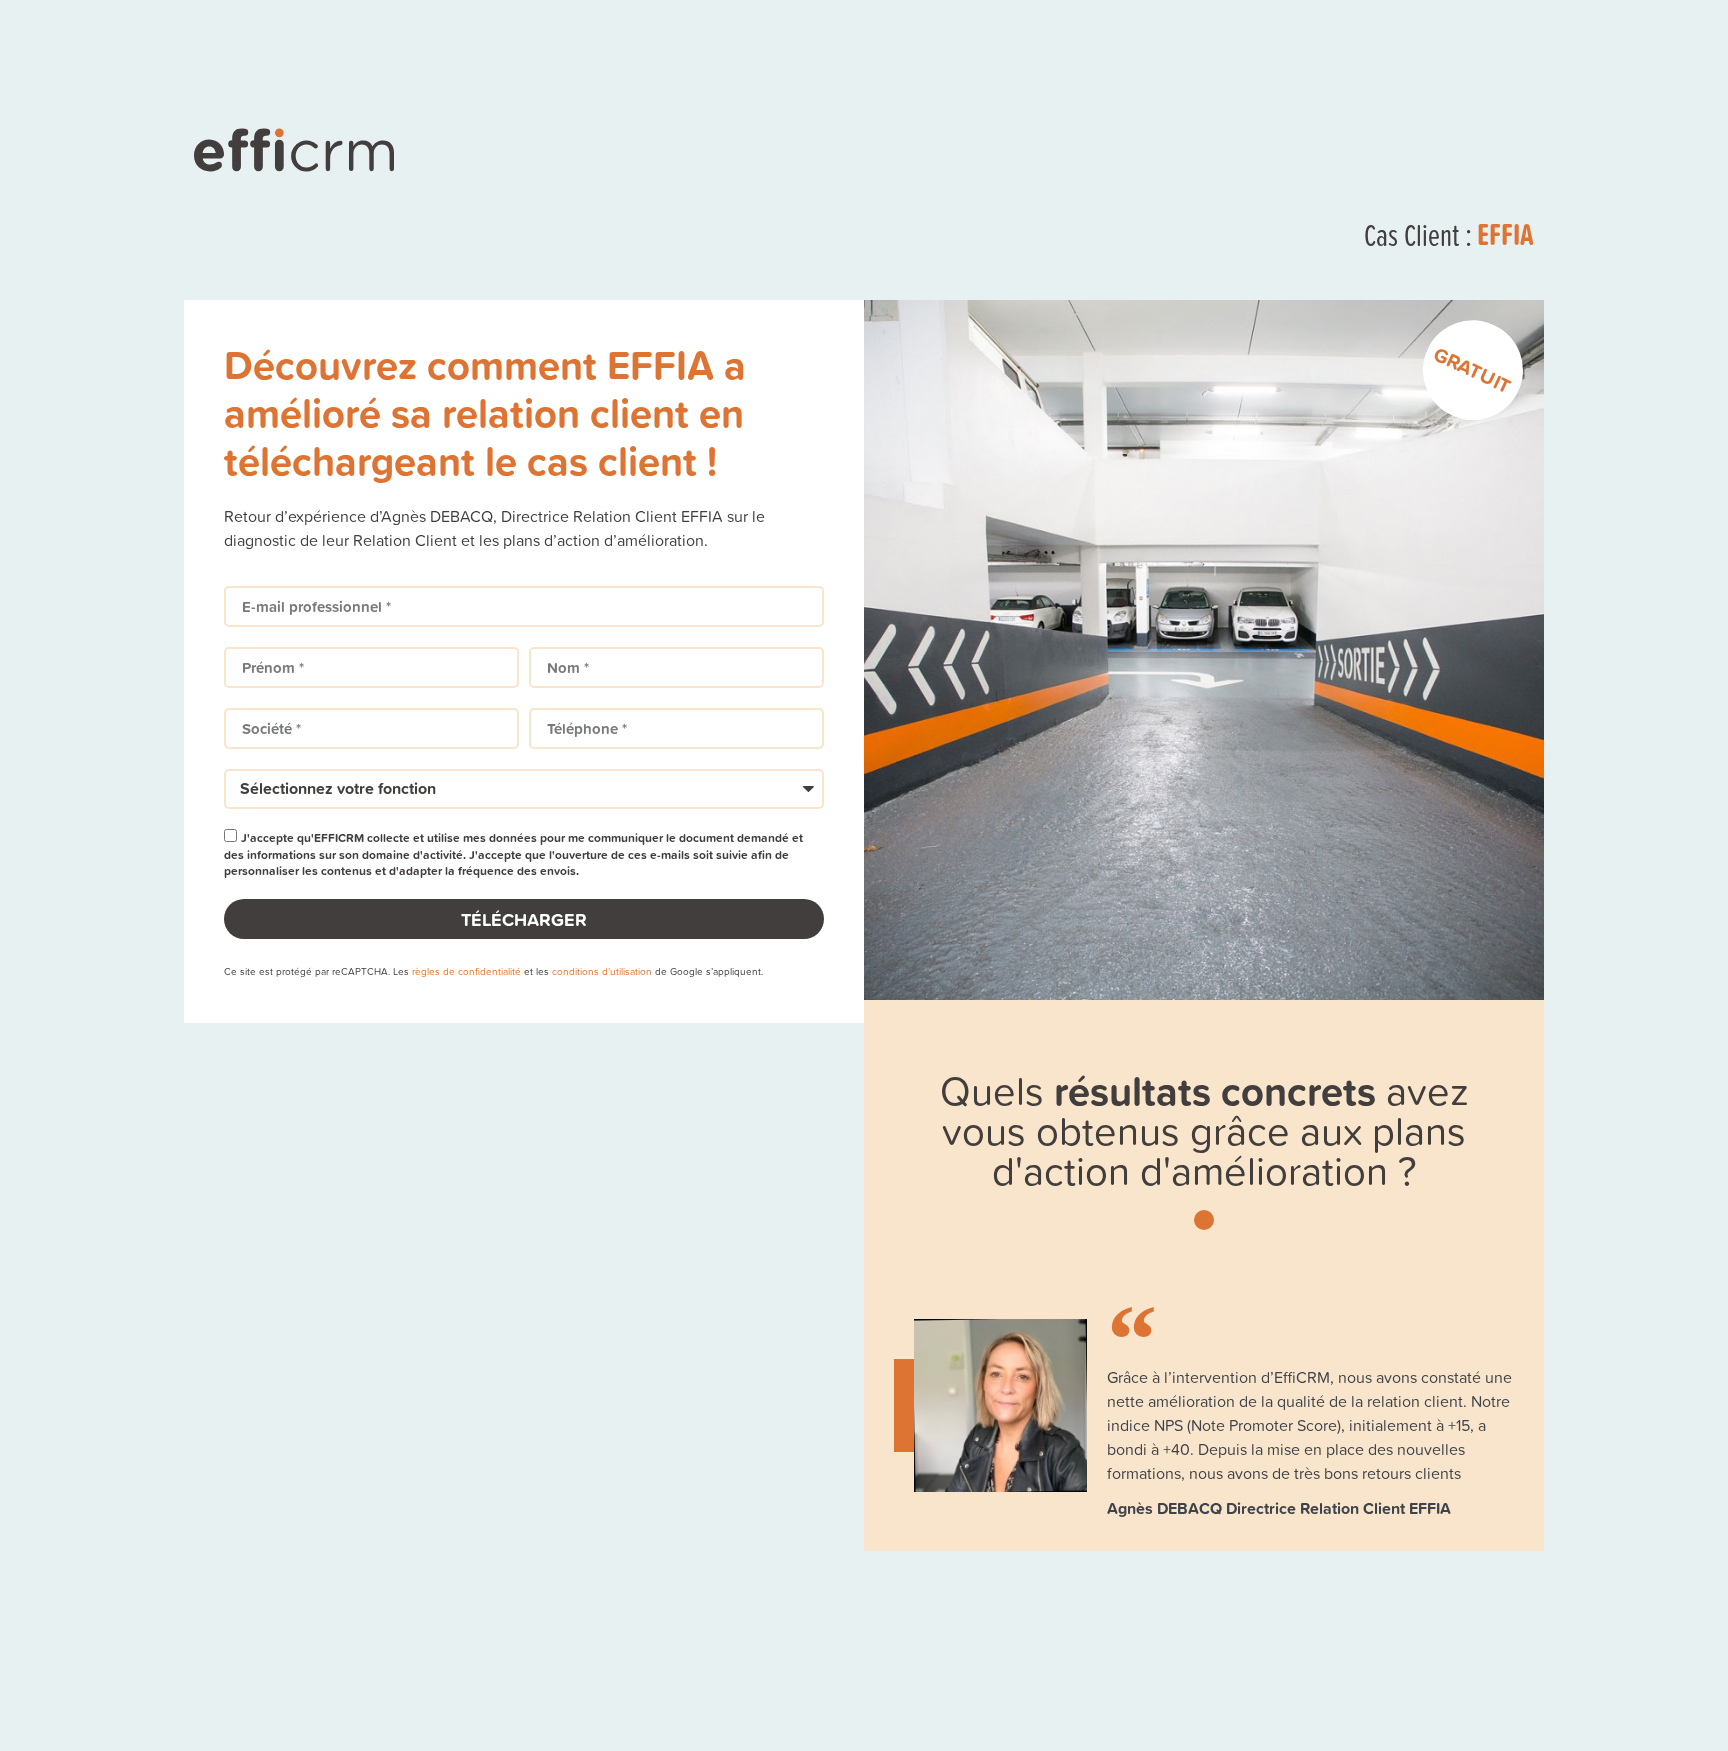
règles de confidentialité (466, 971)
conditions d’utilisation (602, 971)
